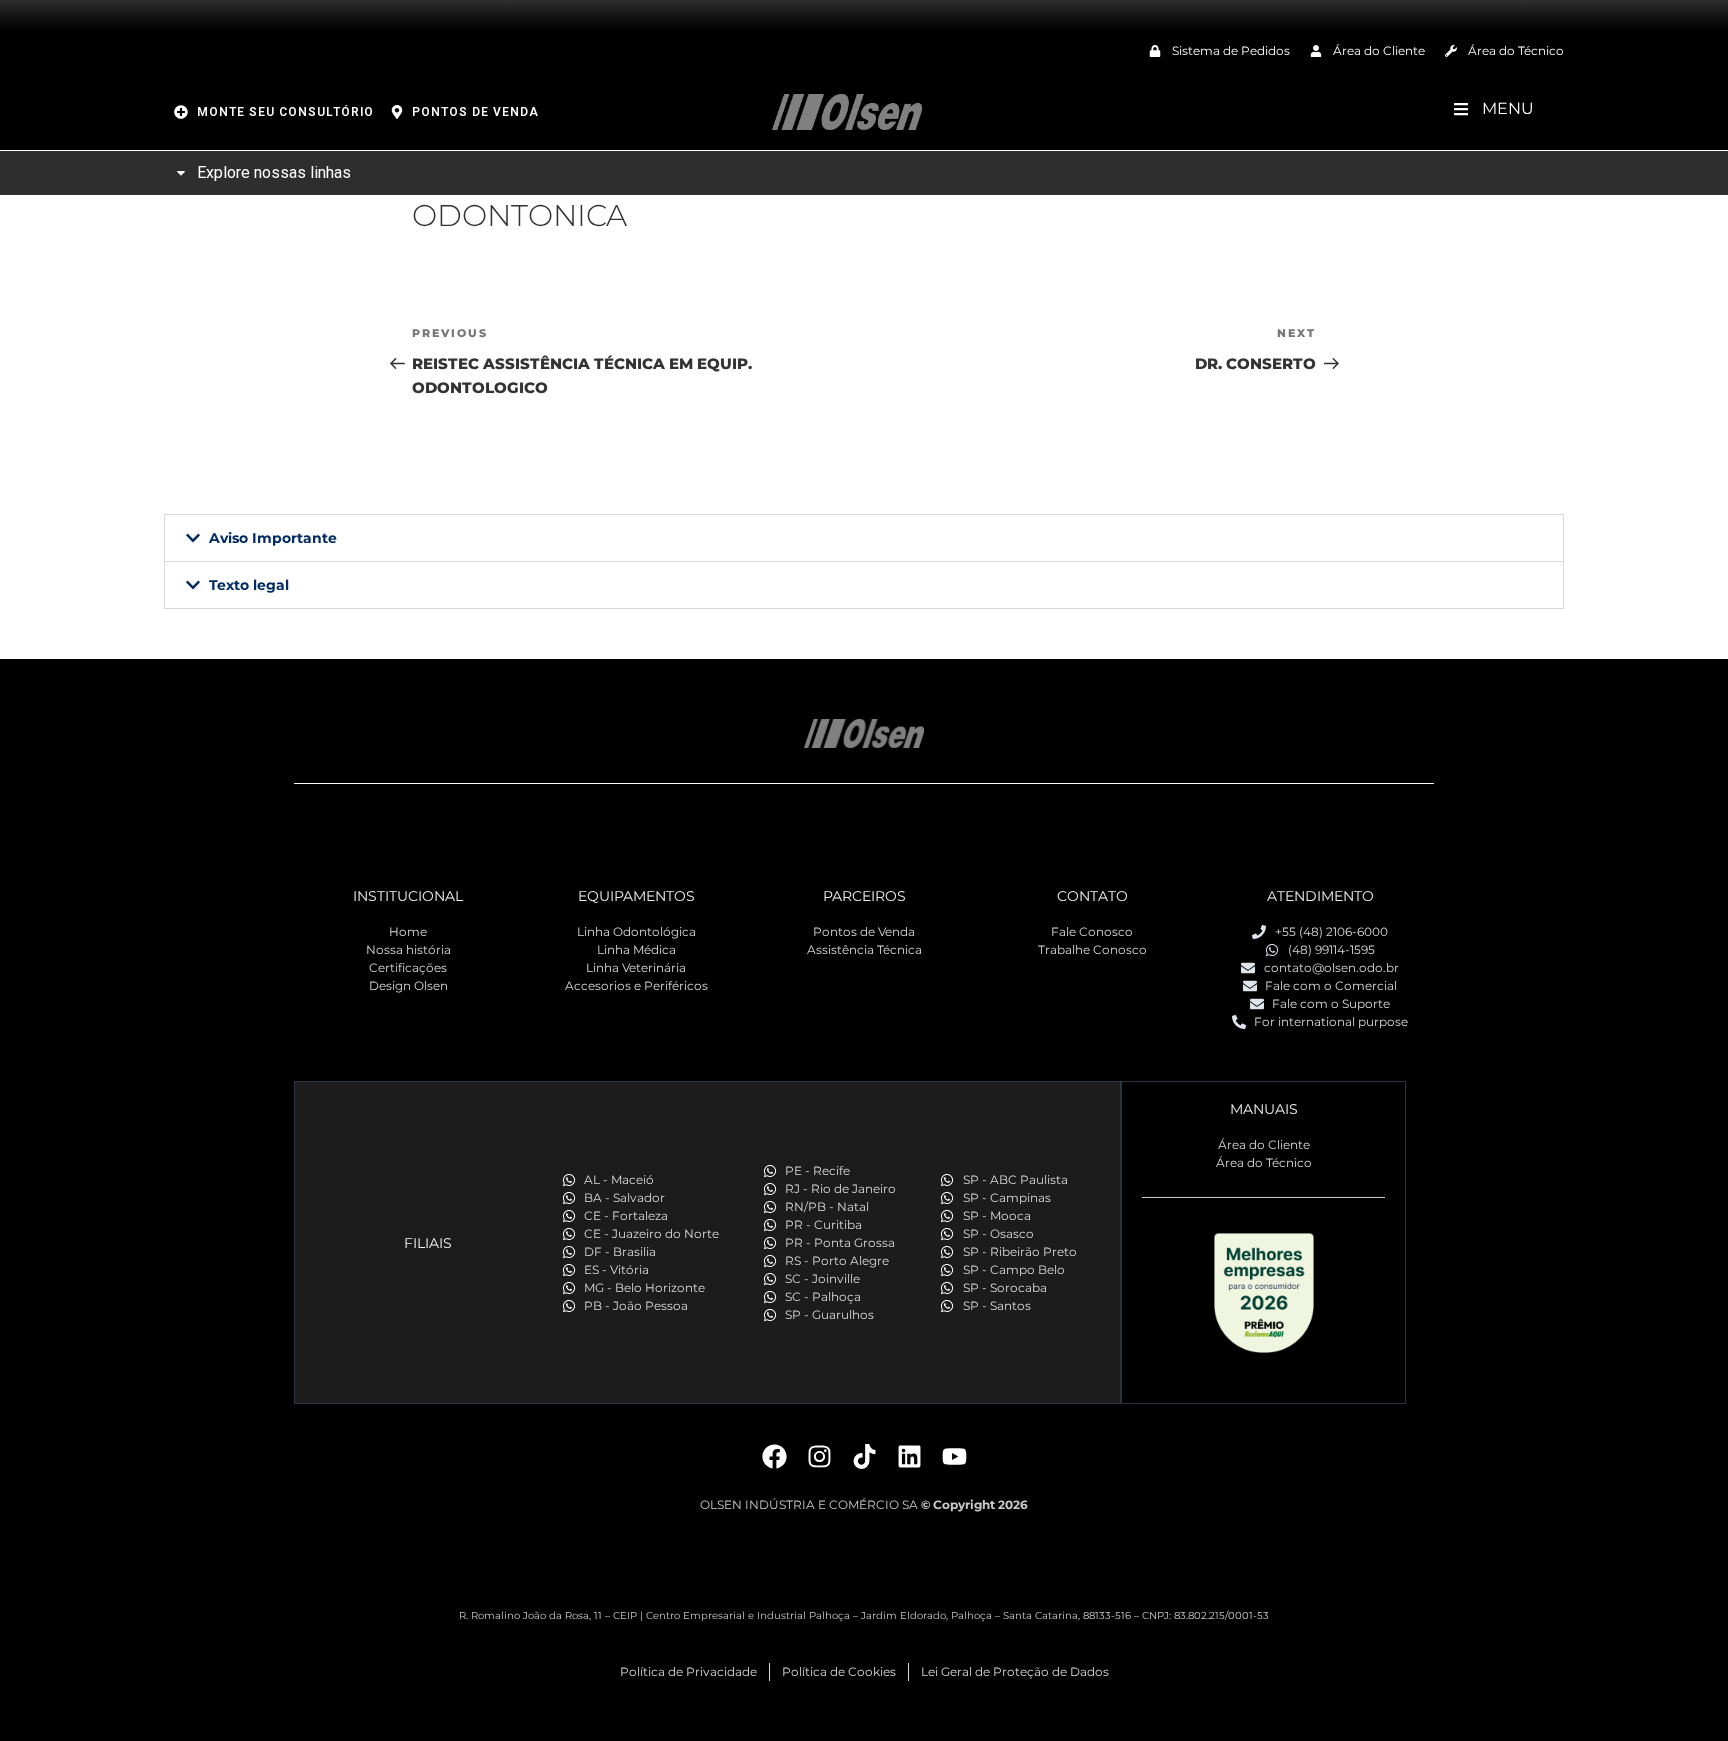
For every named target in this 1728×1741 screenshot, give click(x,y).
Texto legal (249, 585)
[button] (864, 538)
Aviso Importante (273, 538)
